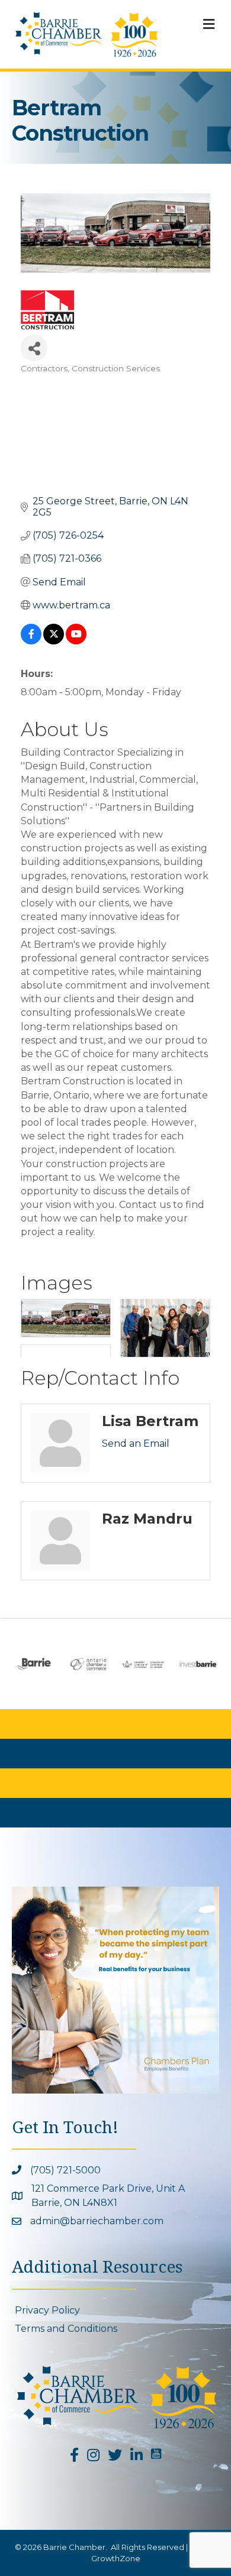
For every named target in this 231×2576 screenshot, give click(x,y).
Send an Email (136, 1443)
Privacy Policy (47, 2310)
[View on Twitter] (54, 641)
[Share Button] (34, 348)
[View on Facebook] (31, 641)
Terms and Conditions (66, 2329)
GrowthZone (116, 2558)
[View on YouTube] (76, 641)
